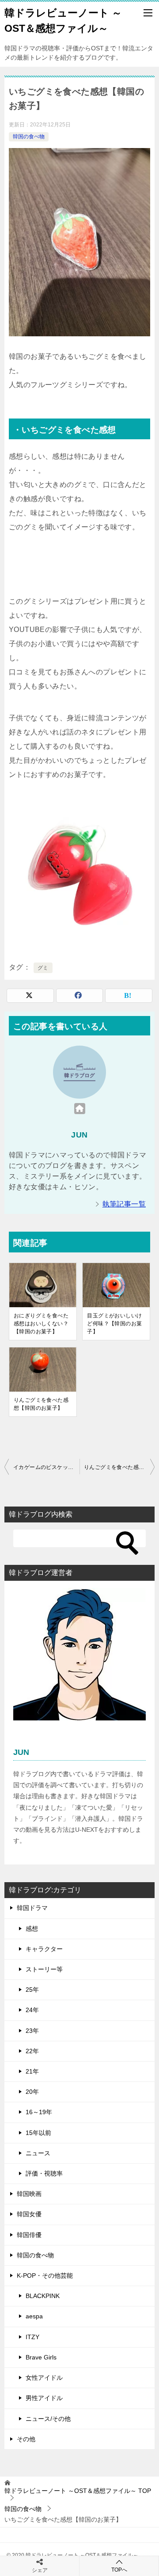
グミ (43, 968)
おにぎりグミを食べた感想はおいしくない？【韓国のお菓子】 (41, 1324)
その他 (26, 2439)
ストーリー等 (44, 1969)
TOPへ (119, 2570)
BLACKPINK (43, 2296)
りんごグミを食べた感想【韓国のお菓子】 (41, 1404)
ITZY (32, 2337)
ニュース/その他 (48, 2419)
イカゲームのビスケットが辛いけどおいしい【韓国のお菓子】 (46, 1467)
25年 (32, 1990)
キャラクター (44, 1949)
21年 (32, 2071)
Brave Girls (41, 2357)
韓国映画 (29, 2194)
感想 (32, 1929)
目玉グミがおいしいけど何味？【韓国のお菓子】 (114, 1324)
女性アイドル (44, 2378)
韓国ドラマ (32, 1908)
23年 (32, 2031)
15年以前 (38, 2133)
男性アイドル (44, 2398)
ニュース (38, 2153)
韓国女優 (29, 2214)
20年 (32, 2092)
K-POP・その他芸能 (45, 2275)
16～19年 (39, 2112)
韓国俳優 (29, 2235)
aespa (34, 2316)
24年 (32, 2010)
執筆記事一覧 (124, 1204)
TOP (78, 2491)
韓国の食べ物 (29, 137)
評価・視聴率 (44, 2173)
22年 (32, 2051)
